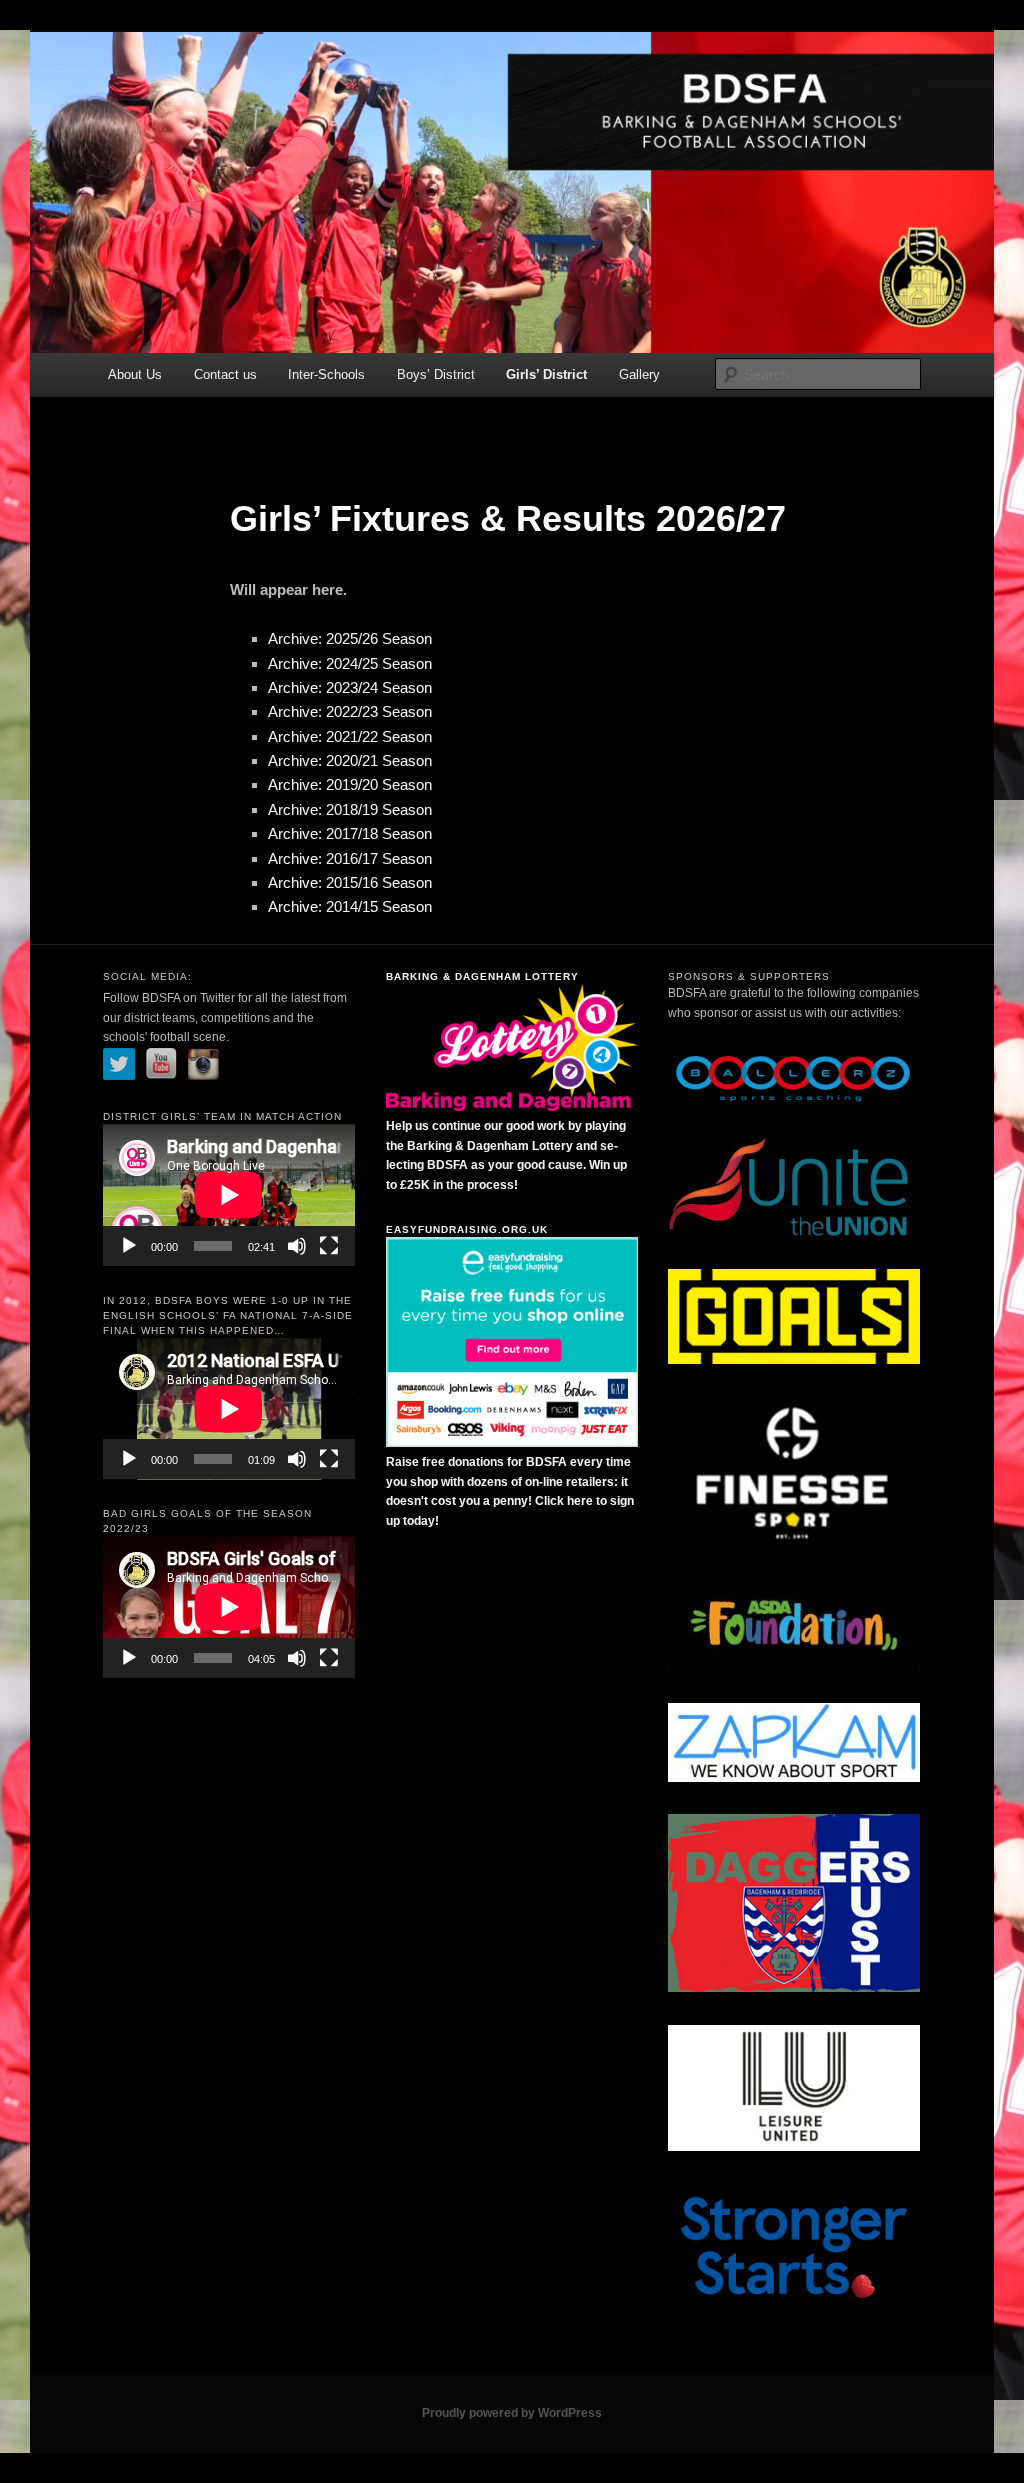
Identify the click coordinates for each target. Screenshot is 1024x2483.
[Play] (129, 1246)
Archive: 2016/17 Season (350, 858)
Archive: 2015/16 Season (350, 882)
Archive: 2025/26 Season (350, 638)
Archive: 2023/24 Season (350, 687)
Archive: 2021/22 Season (350, 736)
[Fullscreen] (329, 1246)
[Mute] (297, 1246)
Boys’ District (436, 374)
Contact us (225, 374)
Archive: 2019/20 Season (350, 784)
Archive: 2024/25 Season (350, 663)
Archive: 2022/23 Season (350, 711)
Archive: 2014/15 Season (350, 906)
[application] (229, 1195)
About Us (135, 374)
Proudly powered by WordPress (512, 2413)
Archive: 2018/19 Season (350, 809)
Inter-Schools (326, 374)
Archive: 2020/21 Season (350, 760)
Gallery (639, 374)
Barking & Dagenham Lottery (482, 976)
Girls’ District (546, 374)
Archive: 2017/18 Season (350, 833)
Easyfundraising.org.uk (467, 1229)
